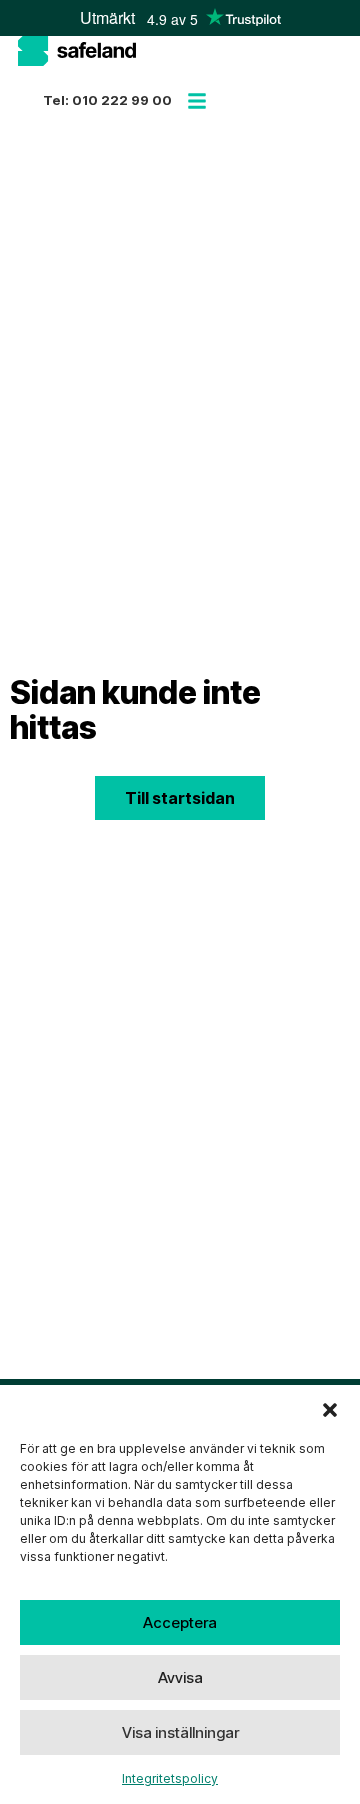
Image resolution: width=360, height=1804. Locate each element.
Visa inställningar (180, 1732)
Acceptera (180, 1622)
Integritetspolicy (170, 1778)
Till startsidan (180, 798)
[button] (330, 1410)
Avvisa (180, 1677)
